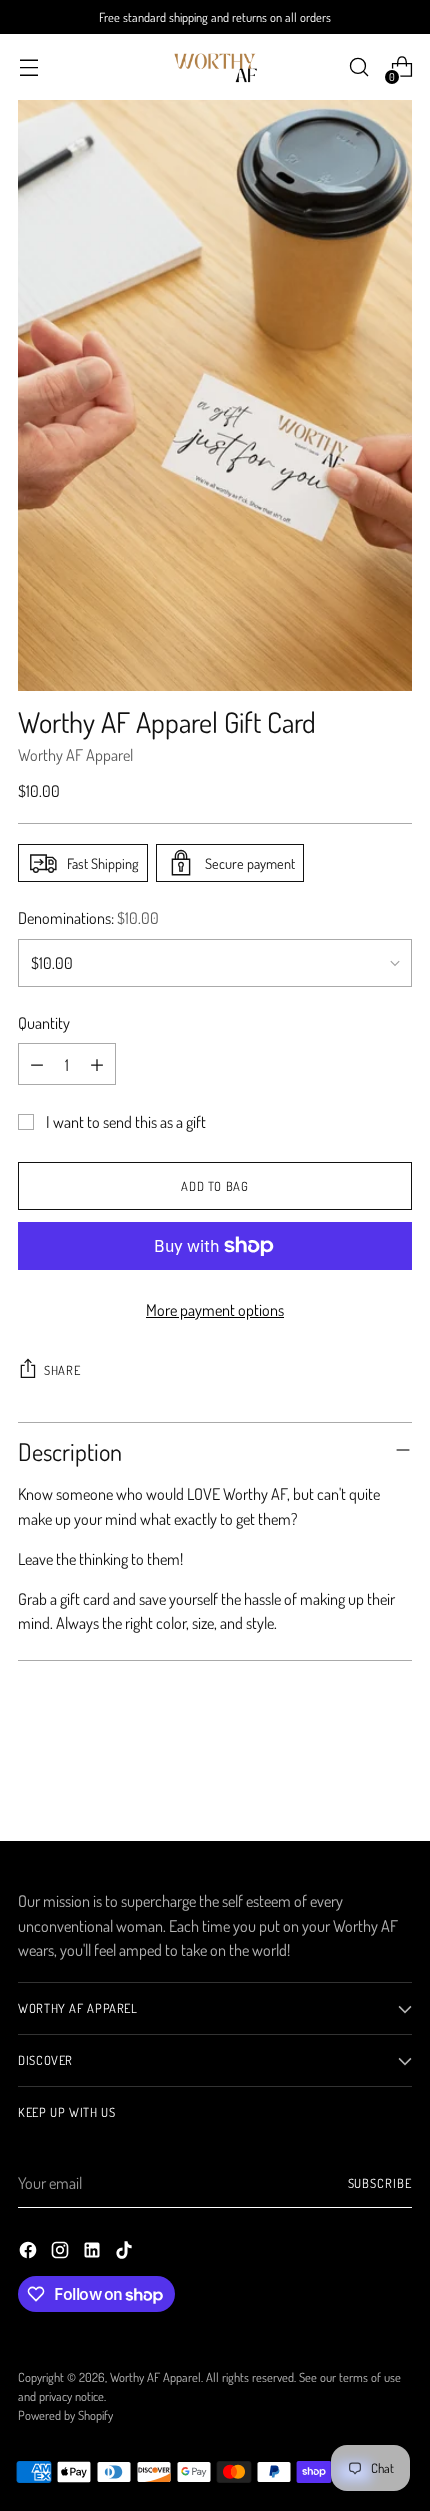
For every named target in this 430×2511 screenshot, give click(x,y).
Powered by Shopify (65, 2415)
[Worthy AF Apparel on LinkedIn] (94, 2253)
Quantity (44, 1022)
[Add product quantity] (97, 1064)
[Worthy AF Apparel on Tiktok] (126, 2253)
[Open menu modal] (28, 67)
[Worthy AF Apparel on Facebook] (30, 2253)
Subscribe (380, 2183)
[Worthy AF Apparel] (215, 67)
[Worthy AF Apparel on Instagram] (62, 2253)
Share (62, 1370)
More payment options (215, 1309)
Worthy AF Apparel (75, 754)
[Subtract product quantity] (37, 1064)
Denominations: (88, 917)
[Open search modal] (358, 67)
